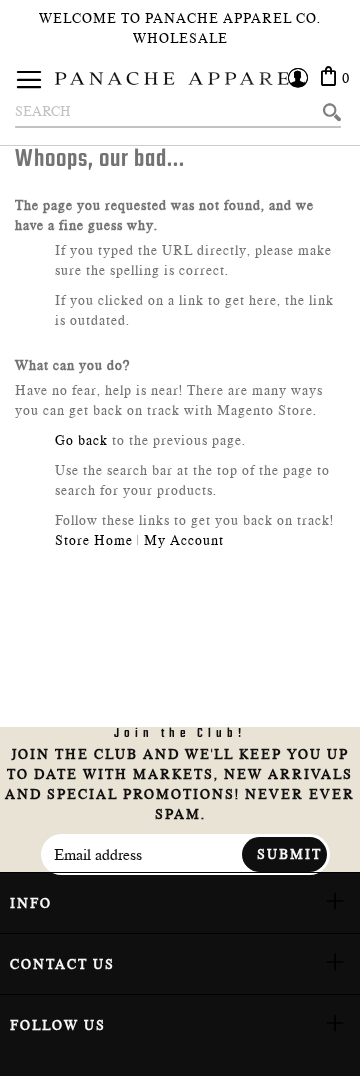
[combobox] (178, 112)
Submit (289, 854)
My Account (184, 540)
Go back (81, 440)
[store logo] (180, 78)
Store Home (94, 540)
